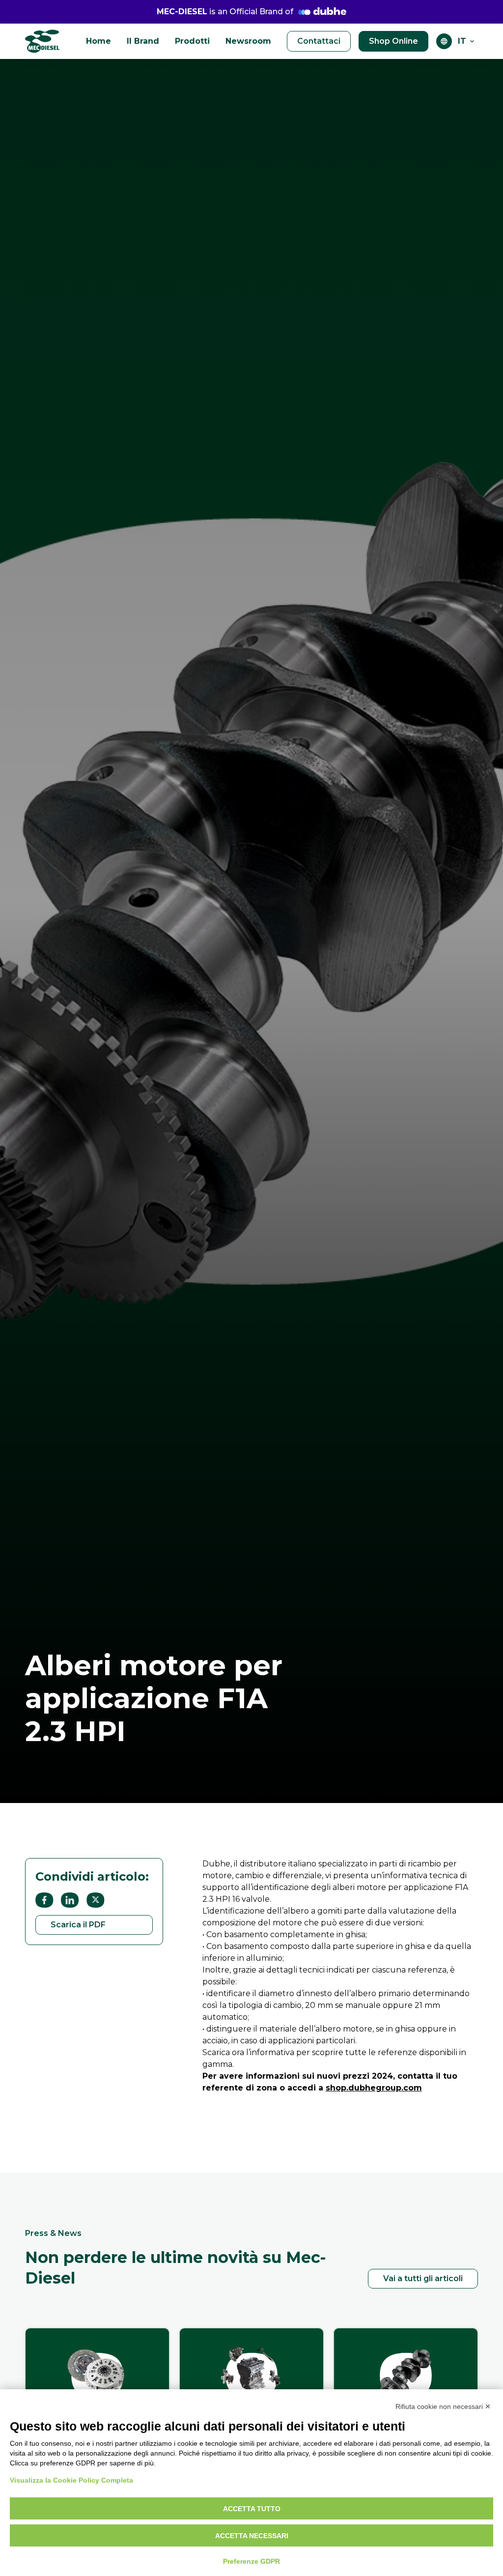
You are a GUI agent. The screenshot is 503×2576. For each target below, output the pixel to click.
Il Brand (143, 41)
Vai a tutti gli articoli (423, 2278)
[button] (467, 41)
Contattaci (319, 41)
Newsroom (248, 41)
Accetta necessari (252, 2536)
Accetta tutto (252, 2509)
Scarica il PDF (78, 1925)
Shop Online (393, 41)
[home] (42, 41)
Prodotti (192, 41)
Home (98, 41)
